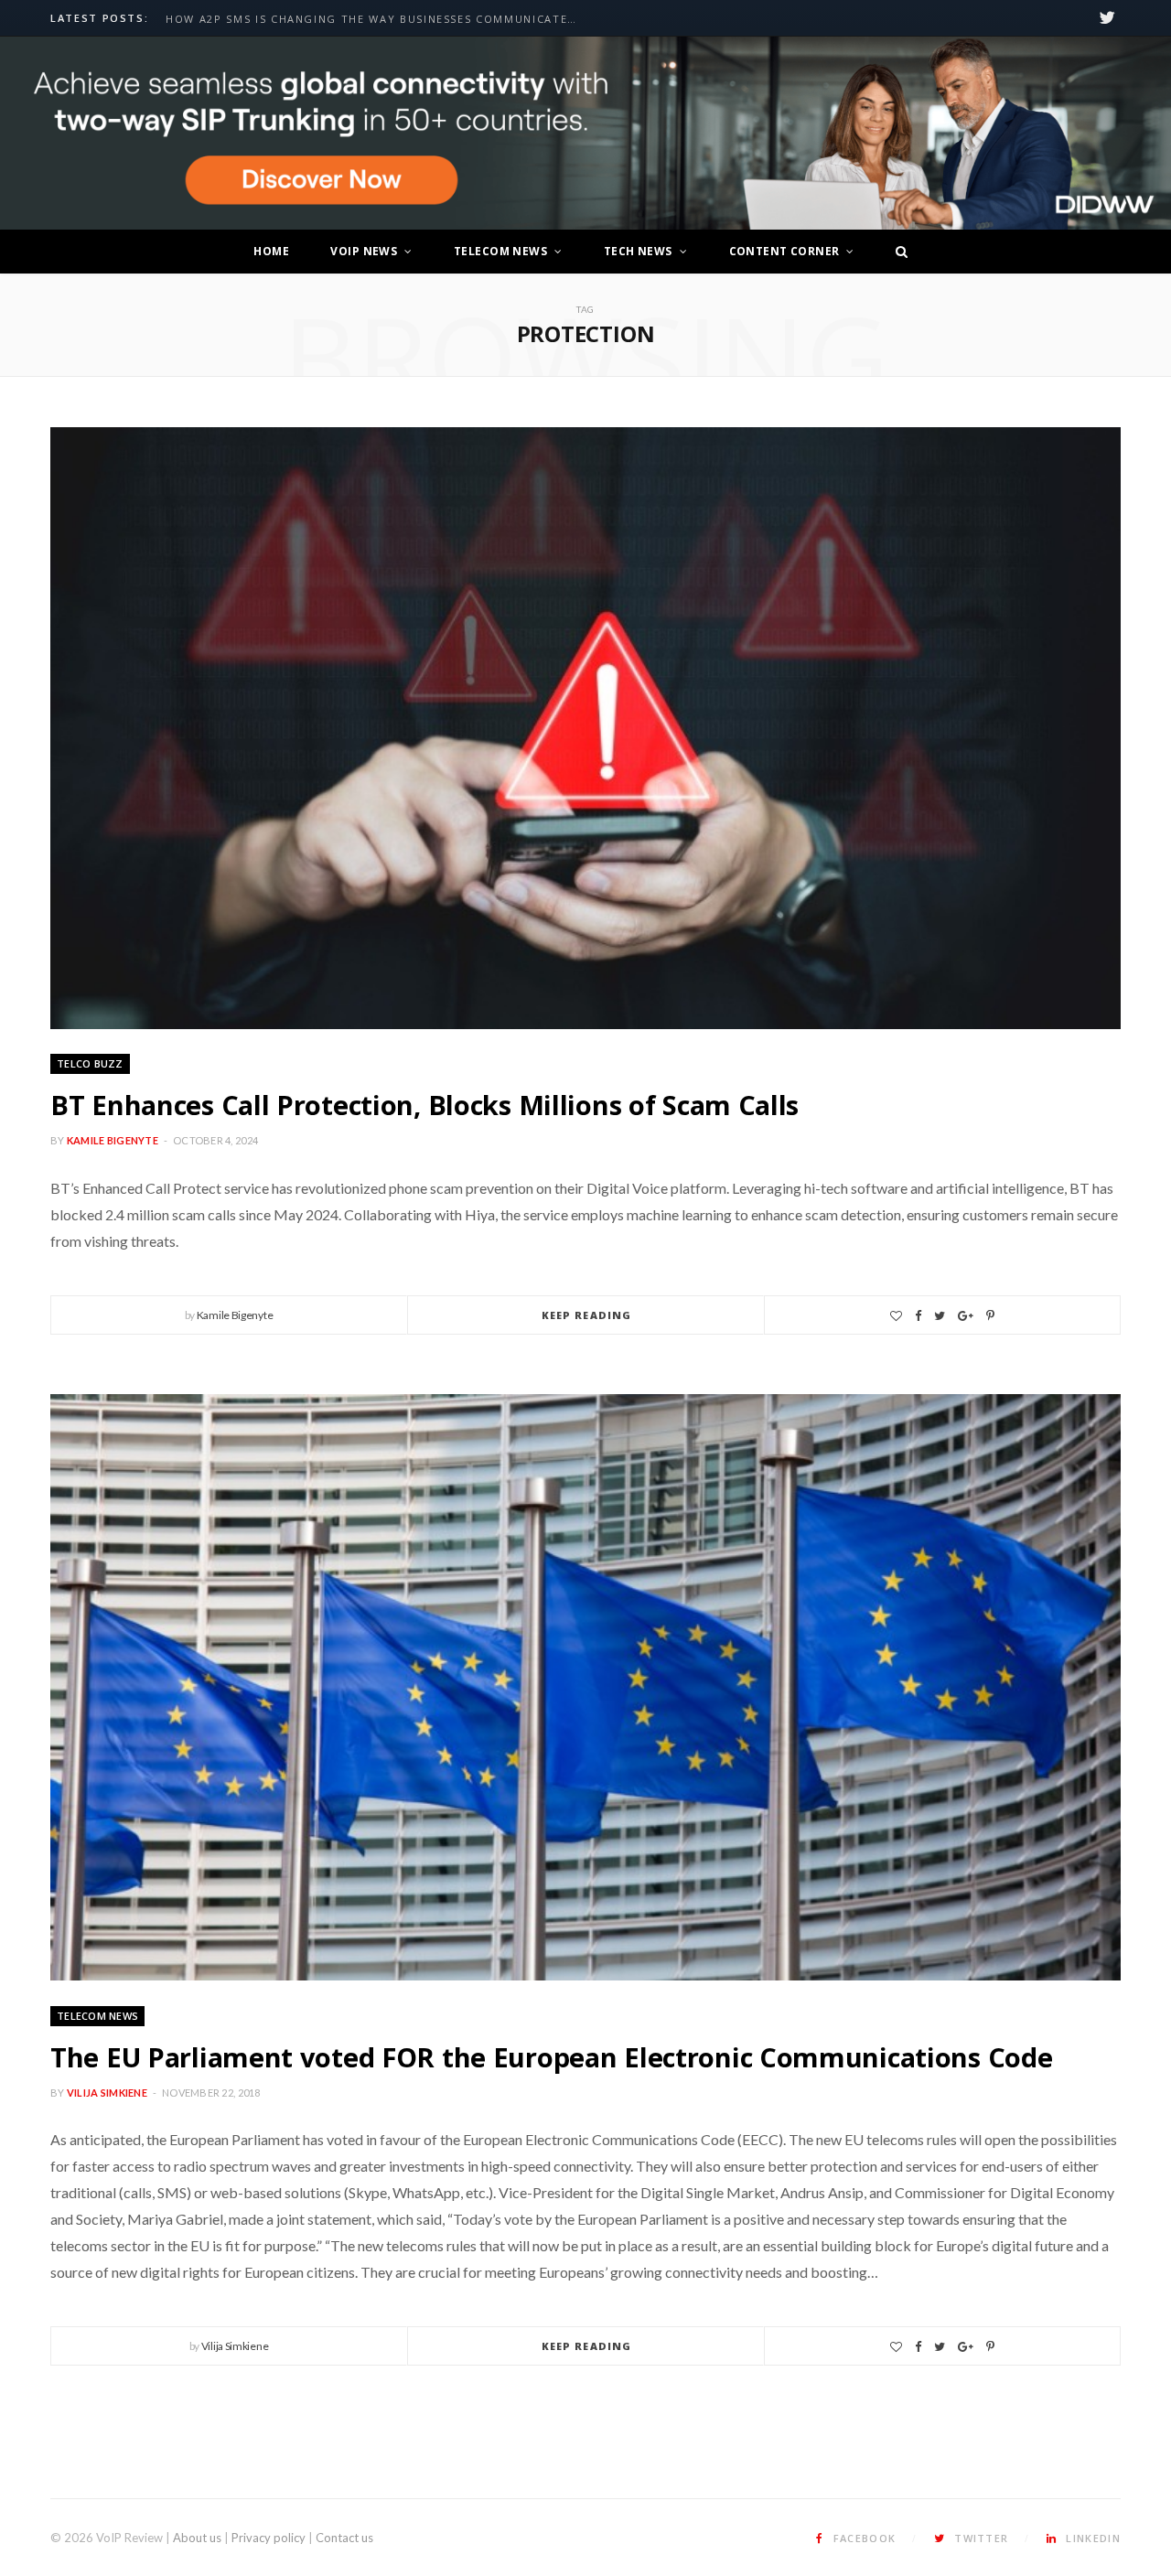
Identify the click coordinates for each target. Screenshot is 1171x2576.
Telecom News (500, 251)
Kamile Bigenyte (113, 1140)
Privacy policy (269, 2538)
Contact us (344, 2538)
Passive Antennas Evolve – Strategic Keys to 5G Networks (365, 19)
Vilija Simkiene (107, 2093)
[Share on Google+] (966, 1316)
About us (197, 2538)
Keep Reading (586, 1315)
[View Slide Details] (585, 134)
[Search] (897, 252)
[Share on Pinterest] (990, 1316)
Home (271, 251)
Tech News (638, 251)
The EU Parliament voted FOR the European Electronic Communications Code (551, 2057)
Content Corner (784, 251)
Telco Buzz (90, 1063)
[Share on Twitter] (940, 1316)
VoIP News (364, 251)
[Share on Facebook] (918, 1316)
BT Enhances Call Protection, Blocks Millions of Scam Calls (424, 1105)
